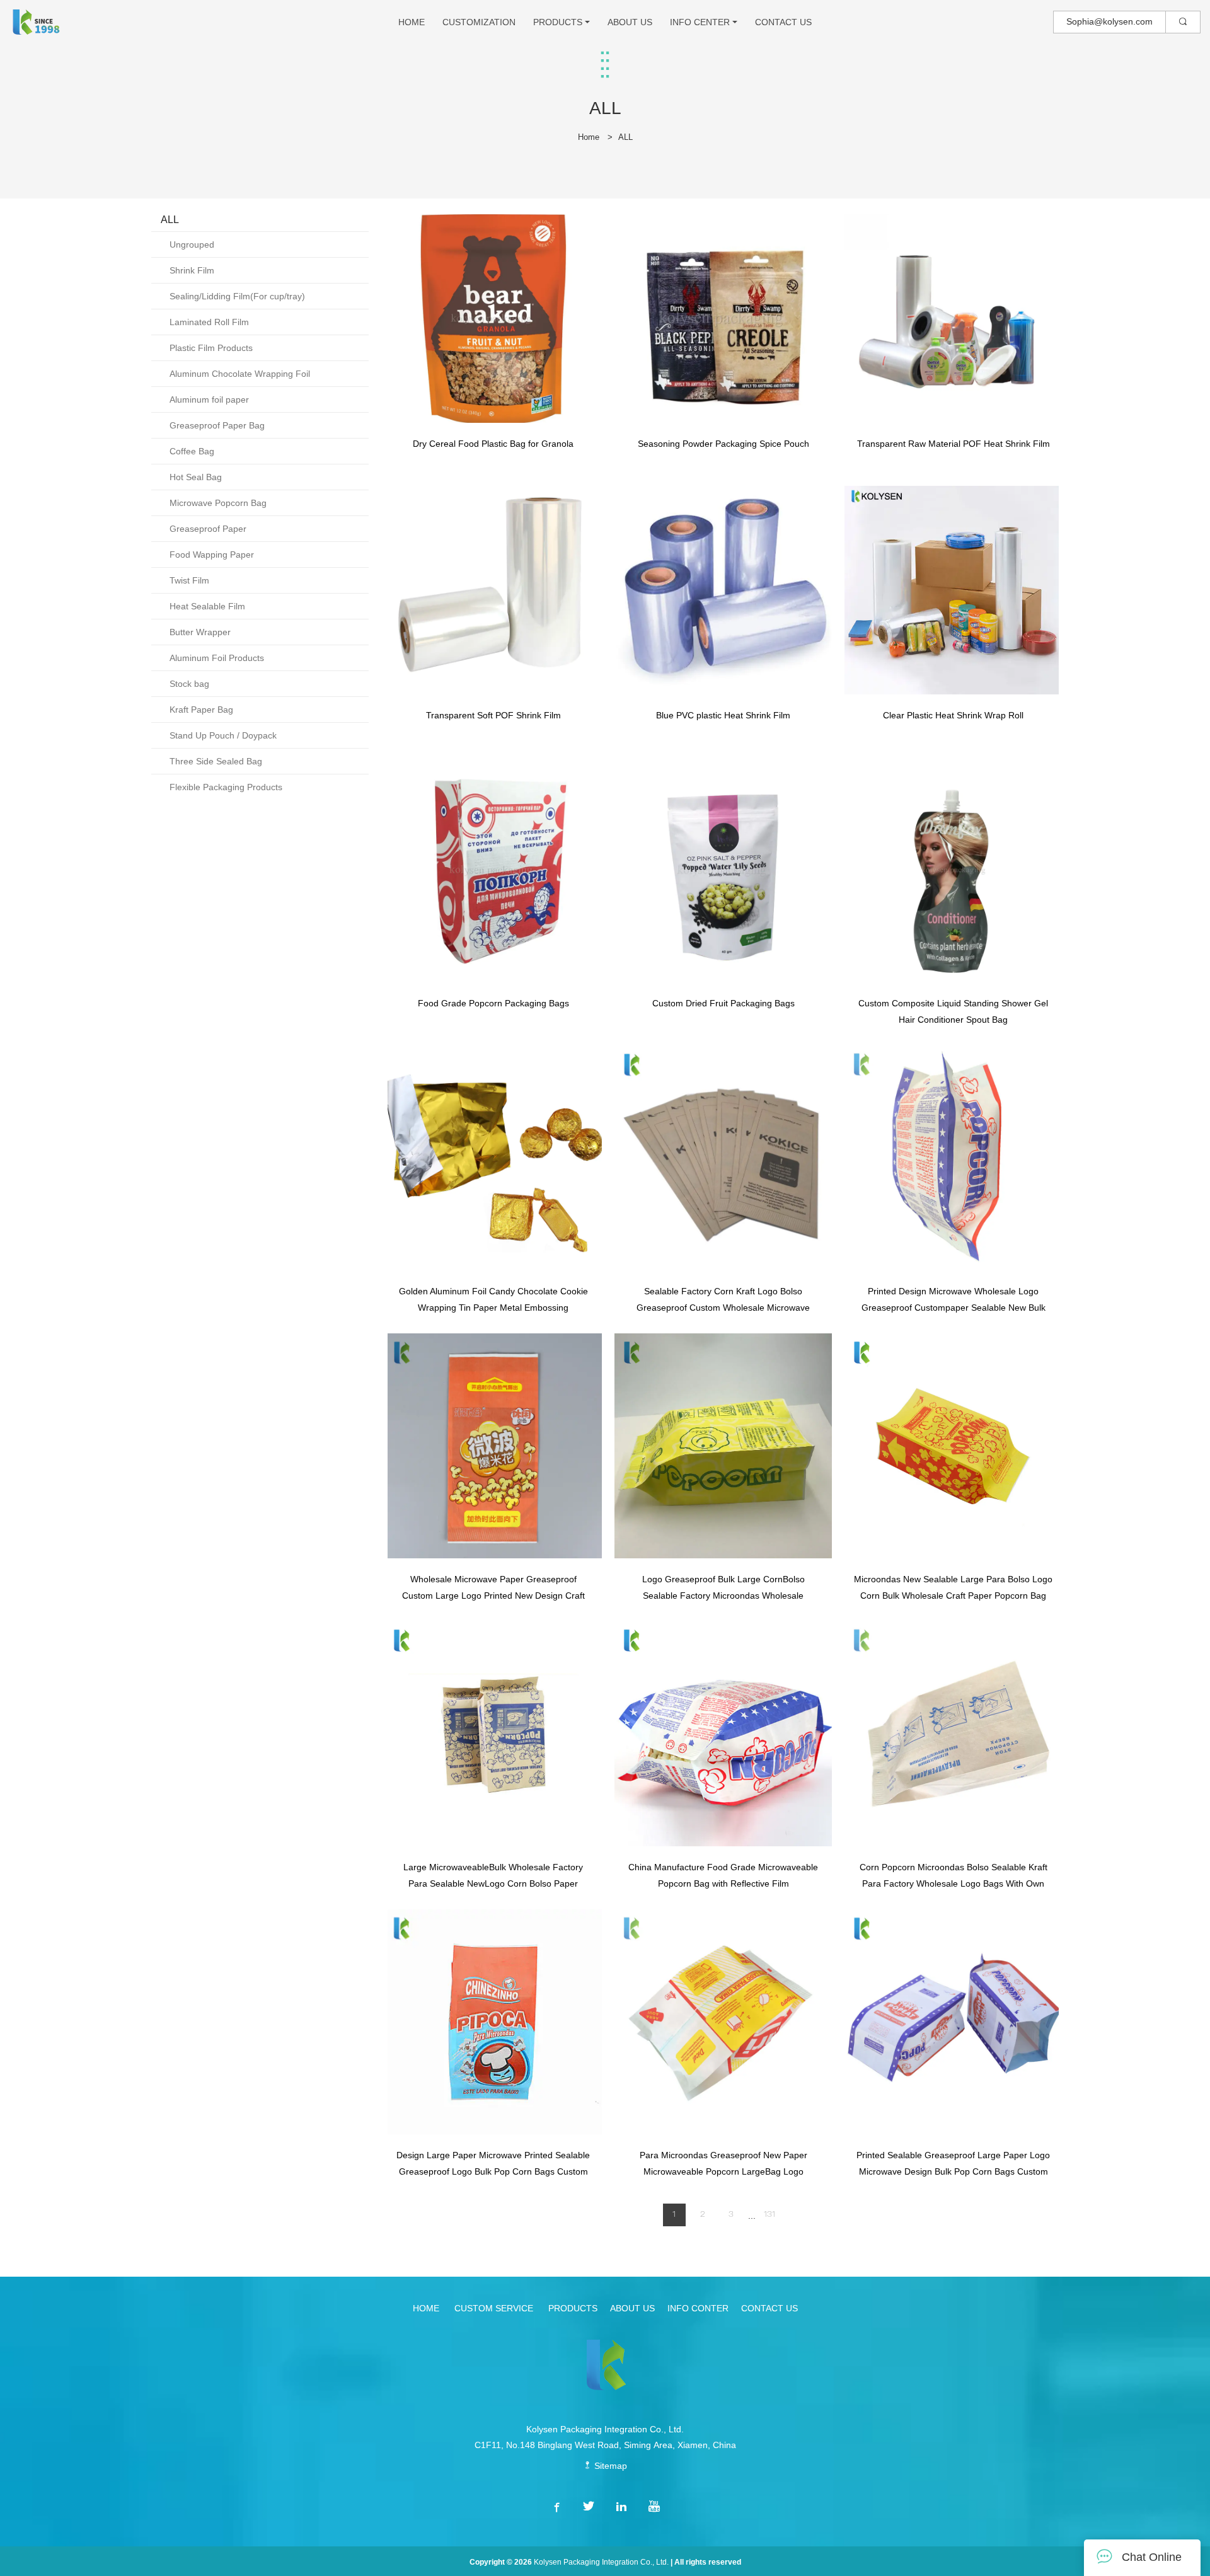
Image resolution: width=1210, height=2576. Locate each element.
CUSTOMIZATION (479, 22)
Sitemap (609, 2466)
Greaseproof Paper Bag (217, 425)
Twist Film (189, 580)
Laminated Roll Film (209, 322)
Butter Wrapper (200, 632)
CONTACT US (783, 22)
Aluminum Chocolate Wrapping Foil (240, 374)
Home (589, 137)
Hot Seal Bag (196, 477)
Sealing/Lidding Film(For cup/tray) (237, 296)
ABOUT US (630, 22)
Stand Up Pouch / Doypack (223, 735)
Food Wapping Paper (212, 555)
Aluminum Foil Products (217, 658)
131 (769, 2215)
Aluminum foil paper (209, 400)
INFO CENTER (700, 22)
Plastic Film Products (211, 348)
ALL (625, 137)
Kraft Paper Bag (201, 710)
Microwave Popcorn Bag (218, 503)
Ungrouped (192, 244)
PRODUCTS (558, 22)
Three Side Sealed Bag (216, 761)
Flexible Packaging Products (226, 787)
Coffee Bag (192, 451)
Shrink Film (192, 270)
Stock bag (189, 684)
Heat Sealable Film (207, 606)
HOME (412, 22)
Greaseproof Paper (208, 529)
